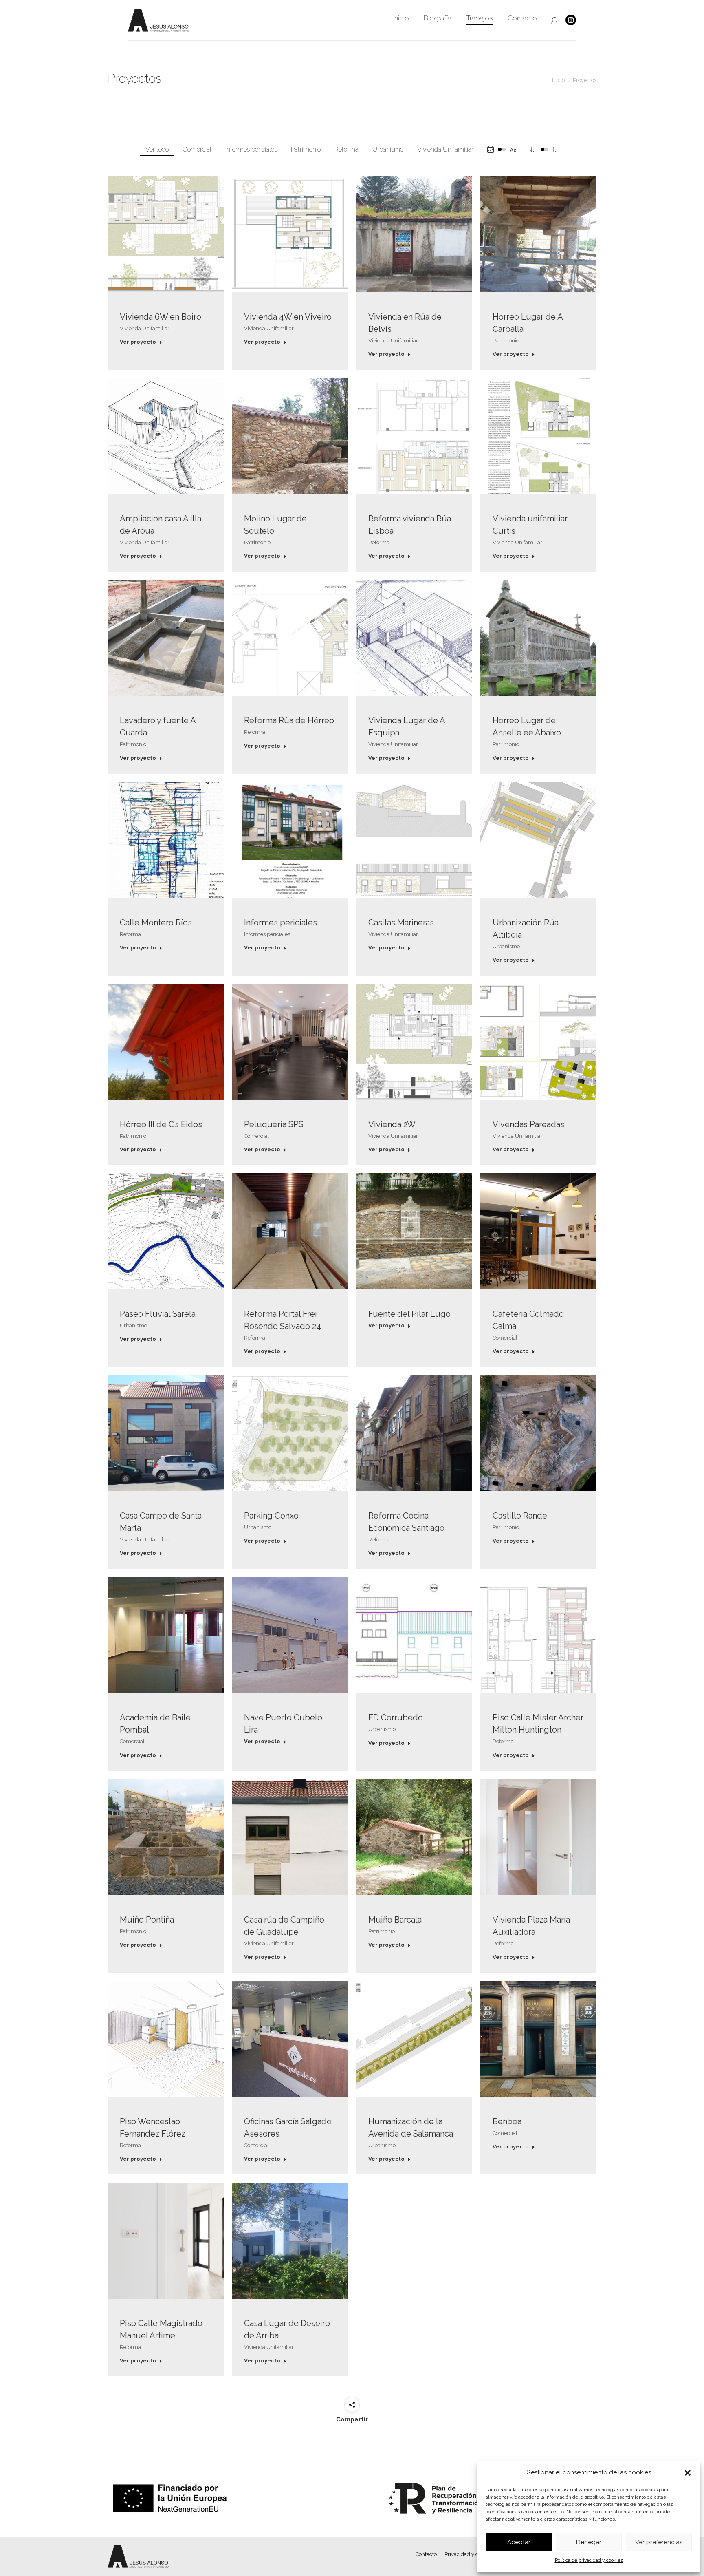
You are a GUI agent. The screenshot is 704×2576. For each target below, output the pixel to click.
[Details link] (166, 234)
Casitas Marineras (401, 923)
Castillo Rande (520, 1516)
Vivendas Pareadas (528, 1124)
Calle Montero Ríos (156, 923)
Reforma (346, 149)
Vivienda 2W (392, 1124)
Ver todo (157, 149)
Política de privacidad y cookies (589, 2560)
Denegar (589, 2542)
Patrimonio (306, 149)
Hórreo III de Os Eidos (161, 1124)
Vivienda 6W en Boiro (161, 317)
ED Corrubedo (396, 1717)
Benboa (507, 2121)
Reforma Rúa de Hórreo (289, 720)
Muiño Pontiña (147, 1920)
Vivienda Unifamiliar (445, 149)
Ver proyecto (138, 342)
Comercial (197, 149)
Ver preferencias (659, 2542)
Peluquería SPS (274, 1124)
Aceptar (519, 2542)
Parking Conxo (271, 1516)
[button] (688, 2473)
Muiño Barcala (395, 1920)
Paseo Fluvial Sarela (158, 1314)
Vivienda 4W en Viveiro (288, 317)
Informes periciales (251, 149)
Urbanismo (388, 149)
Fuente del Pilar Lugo (409, 1314)
